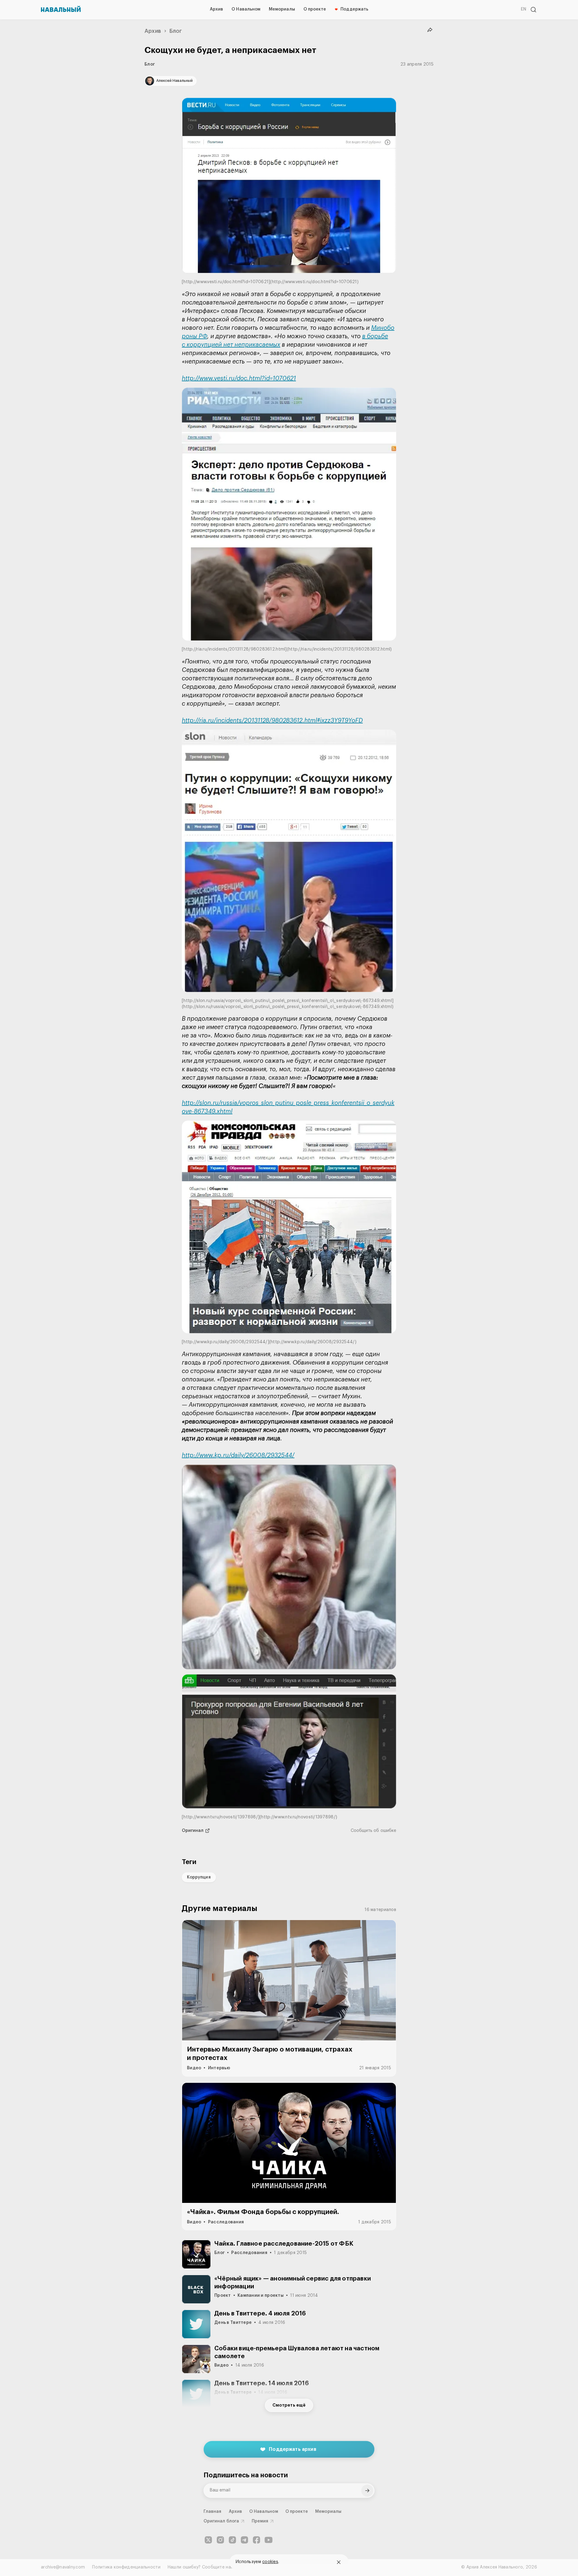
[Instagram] (220, 2540)
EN (524, 9)
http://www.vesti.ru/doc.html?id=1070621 (239, 379)
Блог (176, 31)
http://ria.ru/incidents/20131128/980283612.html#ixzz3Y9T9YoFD (272, 721)
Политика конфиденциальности (126, 2567)
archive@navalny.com (63, 2567)
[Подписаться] (367, 2491)
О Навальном (246, 9)
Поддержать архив (293, 2449)
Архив (216, 9)
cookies (270, 2562)
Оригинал (193, 1831)
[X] (208, 2540)
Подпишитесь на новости (246, 2475)
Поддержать (354, 9)
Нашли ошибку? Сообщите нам (201, 2567)
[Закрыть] (339, 2562)
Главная (213, 2512)
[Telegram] (244, 2540)
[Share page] (430, 30)
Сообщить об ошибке (373, 1831)
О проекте (315, 9)
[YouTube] (269, 2540)
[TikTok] (232, 2540)
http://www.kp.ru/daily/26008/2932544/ (238, 1455)
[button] (289, 192)
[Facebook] (256, 2540)
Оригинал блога (221, 2521)
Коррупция (199, 1877)
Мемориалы (282, 9)
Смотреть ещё (289, 2405)
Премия (260, 2521)
